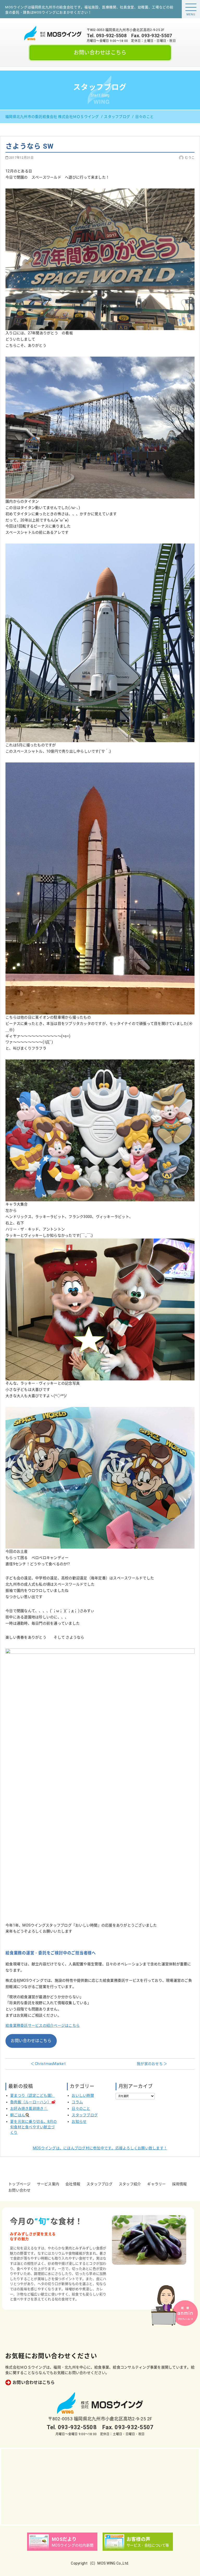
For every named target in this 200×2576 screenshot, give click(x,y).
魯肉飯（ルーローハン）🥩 (33, 2102)
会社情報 (73, 2184)
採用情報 (180, 2184)
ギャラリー (156, 2184)
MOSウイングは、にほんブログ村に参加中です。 (100, 2148)
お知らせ (79, 2122)
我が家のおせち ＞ (152, 2064)
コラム (77, 2102)
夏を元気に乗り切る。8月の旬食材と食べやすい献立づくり (33, 2127)
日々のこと (81, 2108)
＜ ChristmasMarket (48, 2064)
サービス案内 (48, 2184)
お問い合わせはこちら (100, 53)
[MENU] (191, 7)
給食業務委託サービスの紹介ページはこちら (43, 2025)
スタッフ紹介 (130, 2184)
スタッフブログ (85, 2115)
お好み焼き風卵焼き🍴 (29, 2108)
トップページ (20, 2184)
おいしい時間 (83, 2095)
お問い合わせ (20, 2190)
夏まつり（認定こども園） (32, 2095)
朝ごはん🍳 (20, 2115)
